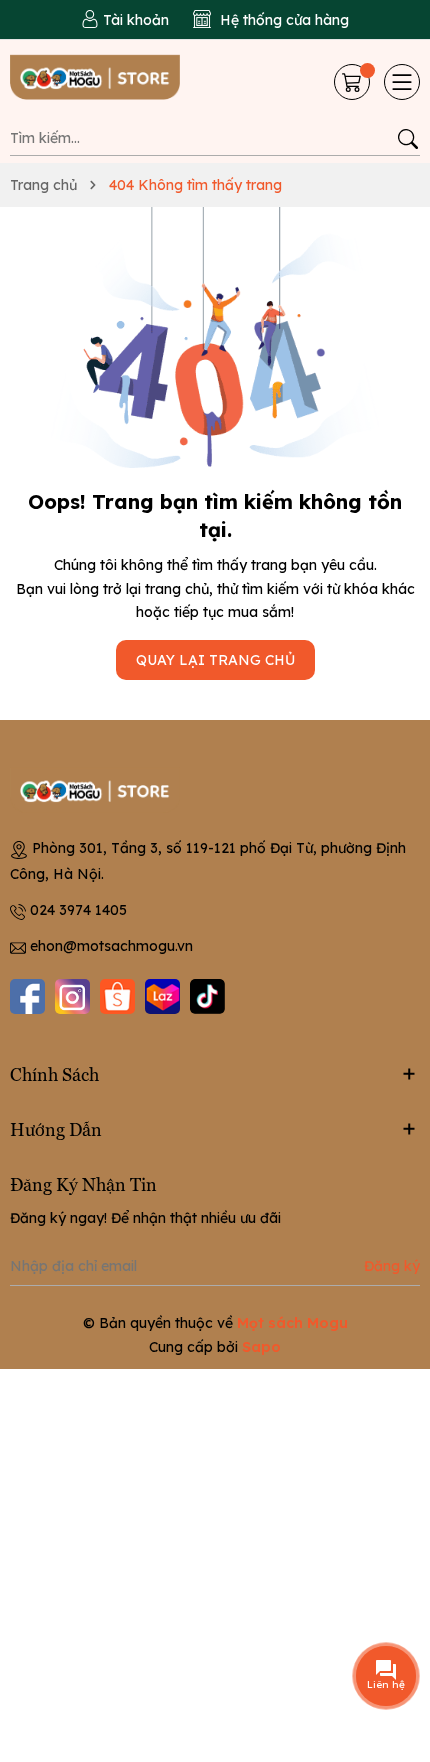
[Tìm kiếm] (407, 139)
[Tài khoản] (125, 20)
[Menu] (402, 82)
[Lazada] (162, 996)
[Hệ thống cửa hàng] (271, 20)
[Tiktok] (207, 996)
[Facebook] (27, 996)
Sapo (261, 1347)
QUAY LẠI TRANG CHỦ (215, 660)
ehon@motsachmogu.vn (111, 946)
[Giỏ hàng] (354, 82)
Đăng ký (392, 1266)
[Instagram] (72, 996)
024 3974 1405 (78, 910)
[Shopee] (117, 996)
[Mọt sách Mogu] (109, 82)
